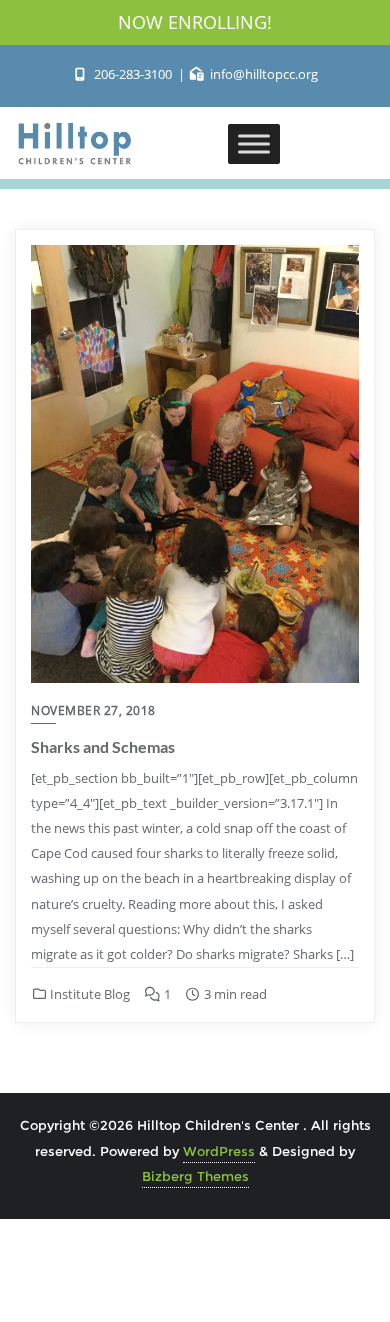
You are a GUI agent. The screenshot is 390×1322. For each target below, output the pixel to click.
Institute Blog (88, 994)
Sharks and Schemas (103, 746)
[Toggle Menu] (254, 143)
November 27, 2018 (93, 710)
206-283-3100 (132, 74)
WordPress (219, 1151)
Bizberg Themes (195, 1176)
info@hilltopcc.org (262, 74)
